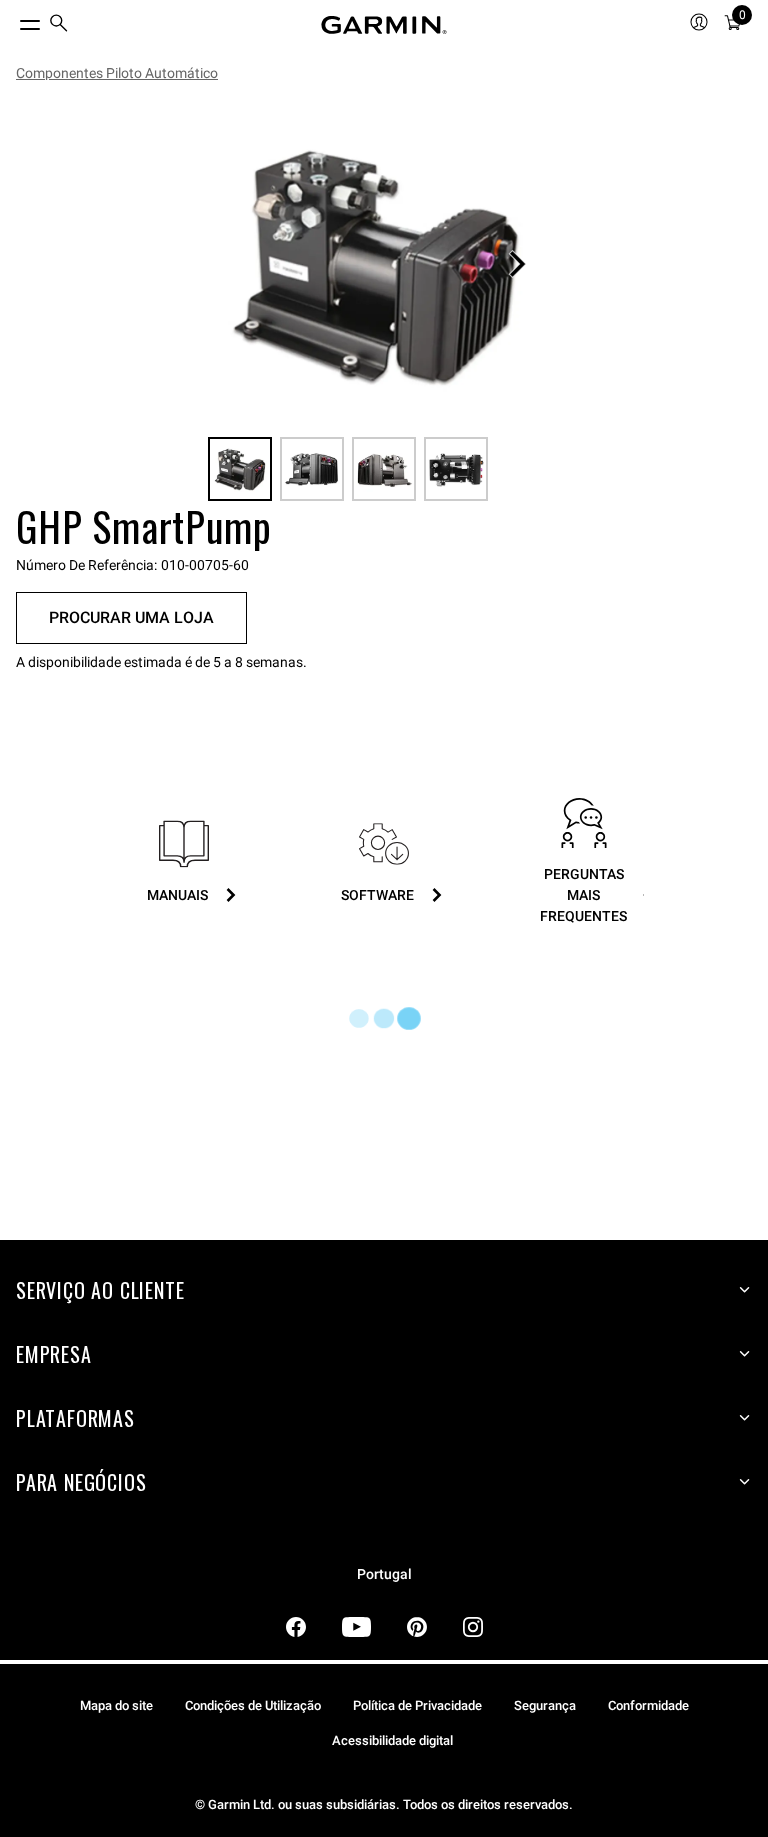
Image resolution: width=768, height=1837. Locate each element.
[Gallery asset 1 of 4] (376, 264)
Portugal (384, 1574)
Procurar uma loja (131, 617)
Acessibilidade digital (392, 1740)
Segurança (545, 1705)
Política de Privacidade (417, 1705)
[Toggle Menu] (12, 20)
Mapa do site (116, 1705)
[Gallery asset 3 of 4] (384, 469)
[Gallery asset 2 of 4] (312, 469)
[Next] (517, 264)
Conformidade (648, 1705)
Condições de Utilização (253, 1705)
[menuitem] (59, 25)
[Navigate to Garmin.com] (384, 25)
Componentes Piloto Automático (117, 73)
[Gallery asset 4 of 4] (456, 469)
